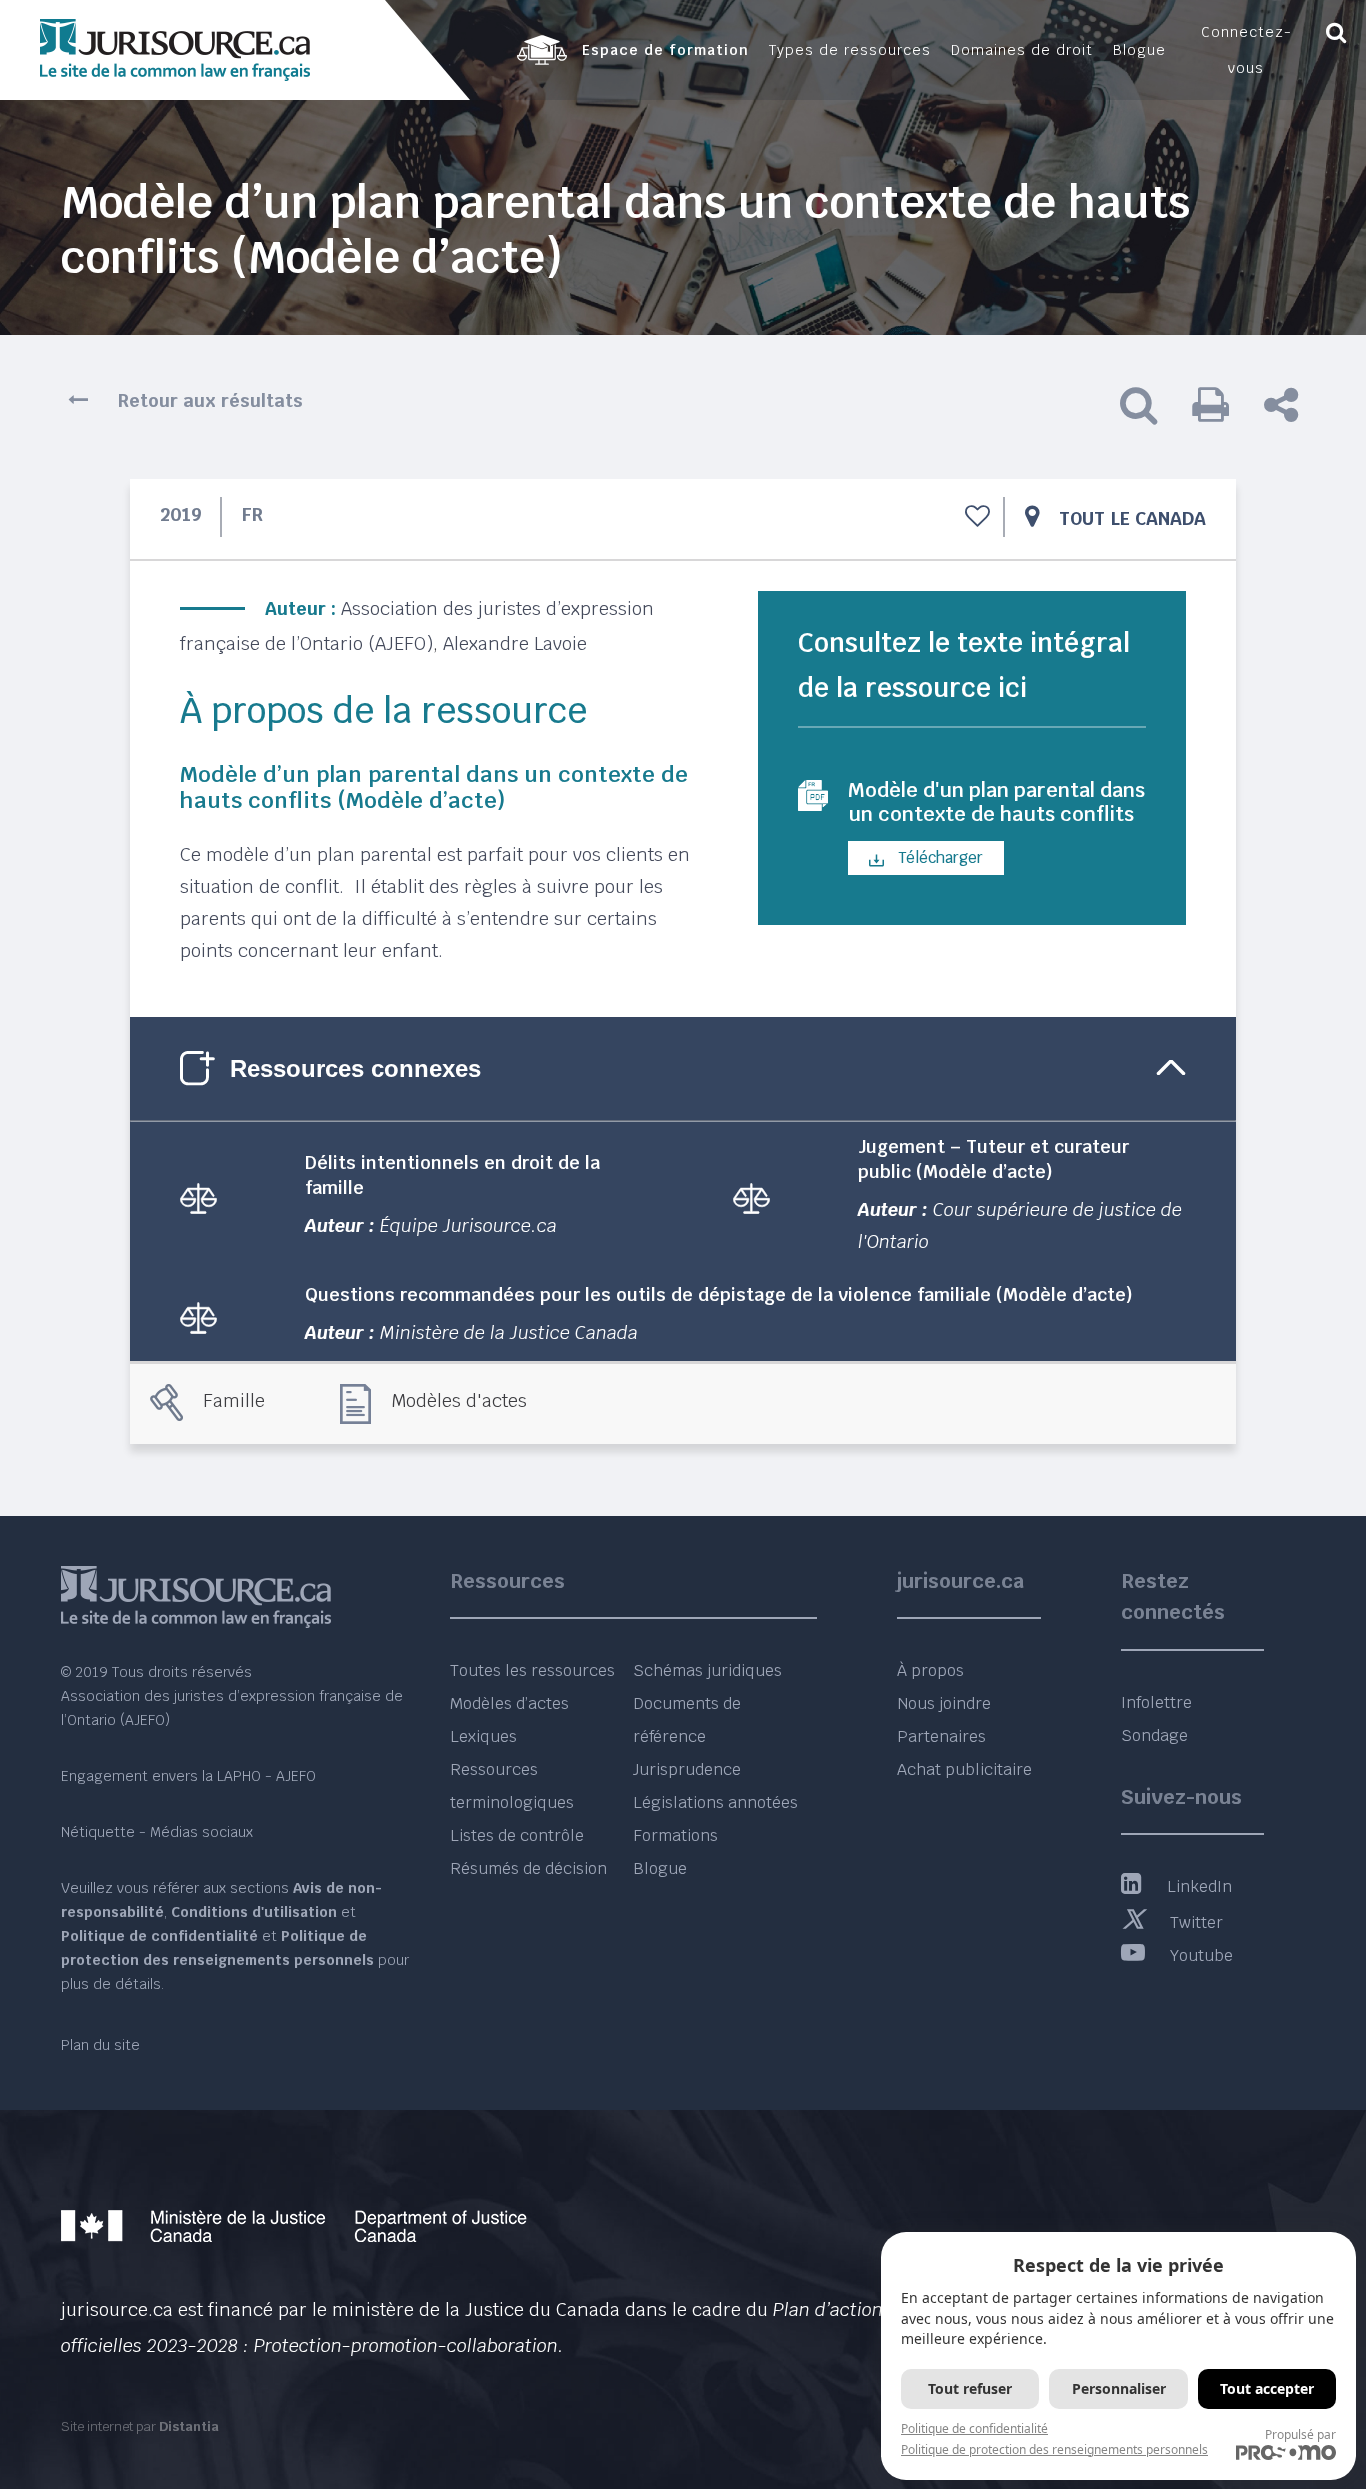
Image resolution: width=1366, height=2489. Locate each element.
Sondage (1154, 1735)
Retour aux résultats (210, 400)
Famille (234, 1400)
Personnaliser (1119, 2388)
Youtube (1201, 1955)
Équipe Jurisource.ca (468, 1225)
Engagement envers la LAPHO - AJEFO (188, 1776)
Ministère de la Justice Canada (509, 1332)
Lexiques (483, 1736)
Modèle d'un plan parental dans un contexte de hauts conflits (996, 802)
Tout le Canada (1132, 518)
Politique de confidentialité (974, 2428)
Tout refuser (970, 2388)
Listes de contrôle (517, 1835)
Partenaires (941, 1736)
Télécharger (938, 857)
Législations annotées (715, 1802)
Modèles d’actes (509, 1703)
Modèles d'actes (459, 1400)
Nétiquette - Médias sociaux (157, 1832)
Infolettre (1156, 1702)
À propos (930, 1670)
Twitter (1196, 1922)
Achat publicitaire (964, 1769)
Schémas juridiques (707, 1670)
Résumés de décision (528, 1868)
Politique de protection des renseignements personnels (1054, 2449)
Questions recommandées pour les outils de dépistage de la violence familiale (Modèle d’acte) (719, 1294)
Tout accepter (1267, 2388)
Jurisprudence (687, 1769)
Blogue (660, 1868)
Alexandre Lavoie (515, 643)
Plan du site (100, 2045)
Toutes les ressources (532, 1670)
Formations (675, 1835)
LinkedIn (1199, 1886)
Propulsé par (1300, 2434)
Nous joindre (944, 1703)
